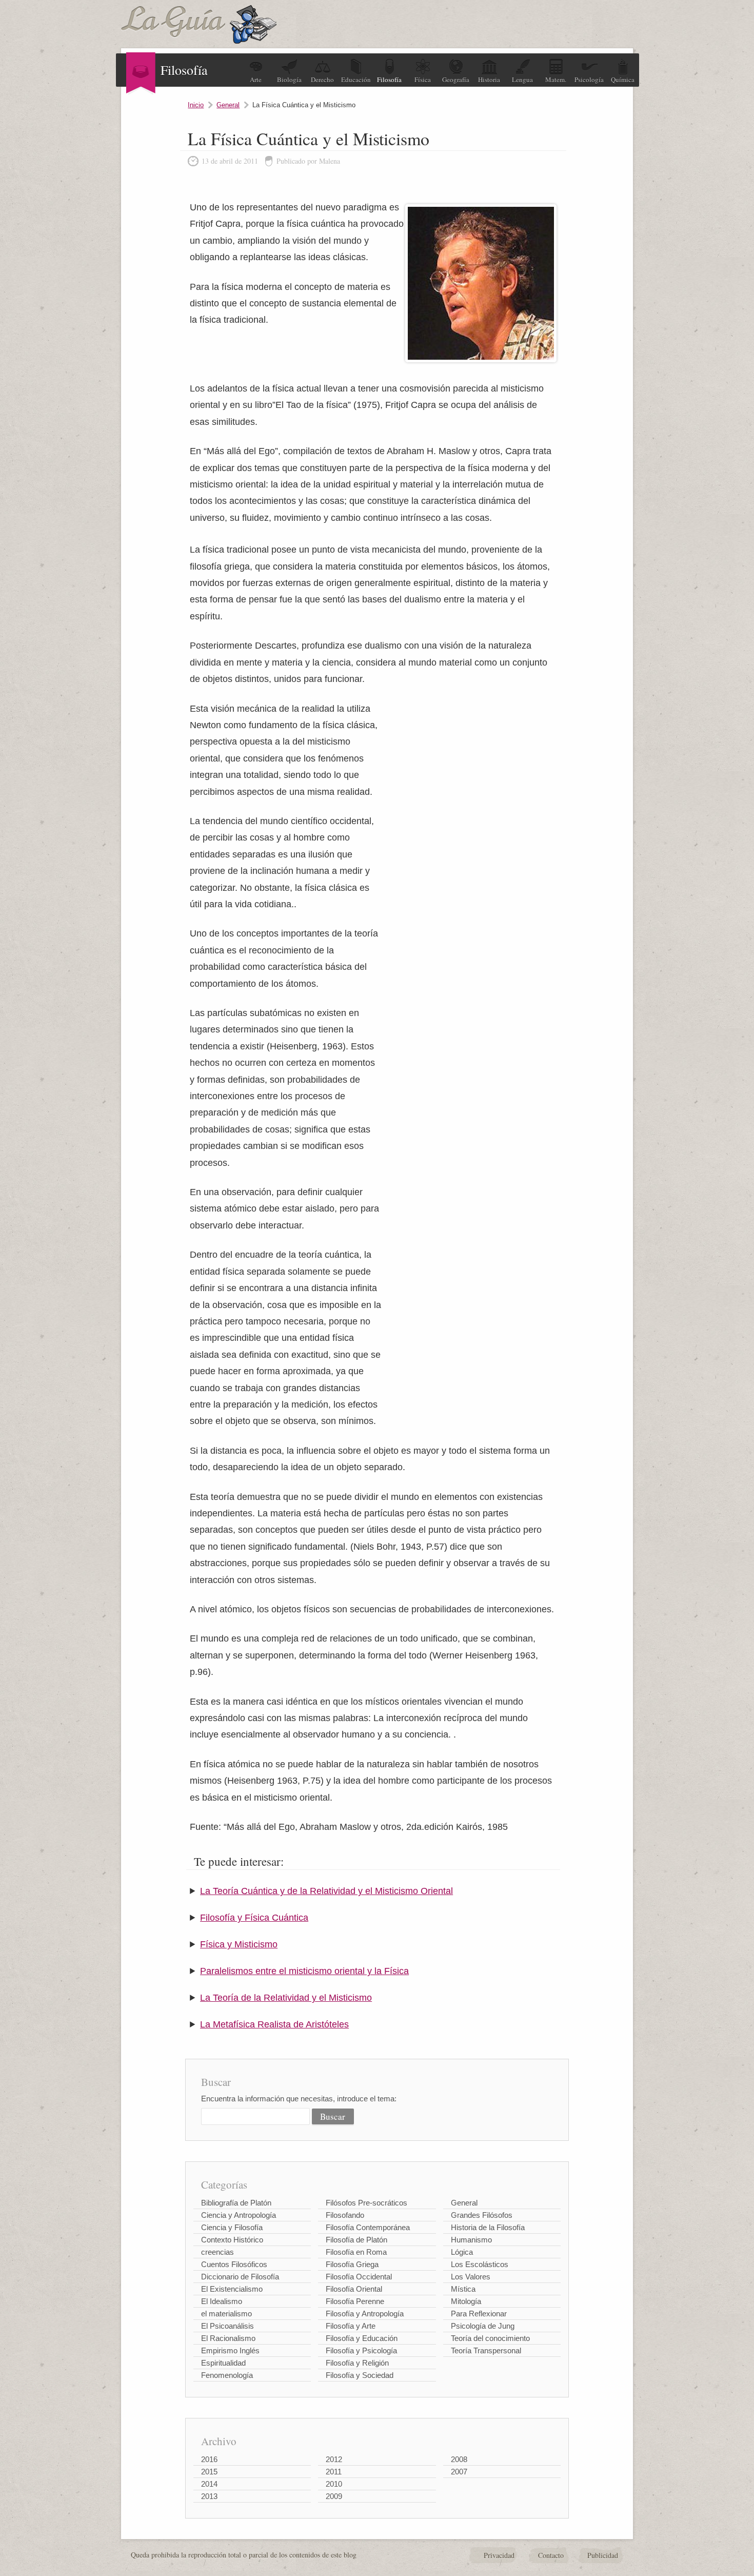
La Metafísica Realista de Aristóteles (274, 2024)
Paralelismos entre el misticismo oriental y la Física (304, 1971)
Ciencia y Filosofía (232, 2227)
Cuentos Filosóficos (234, 2264)
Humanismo (471, 2240)
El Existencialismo (232, 2289)
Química (623, 80)
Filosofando (345, 2215)
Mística (463, 2289)
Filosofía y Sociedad (360, 2375)
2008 (459, 2459)
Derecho (322, 80)
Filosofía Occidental (359, 2277)
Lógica (462, 2252)
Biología (289, 80)
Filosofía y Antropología (365, 2314)
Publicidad (603, 2555)
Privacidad (499, 2555)
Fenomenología (227, 2375)
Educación (356, 80)
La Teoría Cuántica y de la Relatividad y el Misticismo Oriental (326, 1891)
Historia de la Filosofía (488, 2227)
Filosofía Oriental (354, 2289)
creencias (217, 2252)
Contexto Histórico (232, 2240)
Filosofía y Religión (357, 2363)
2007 (459, 2472)
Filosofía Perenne (355, 2301)
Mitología (466, 2301)
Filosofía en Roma (356, 2252)
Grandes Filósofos (482, 2215)
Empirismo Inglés (230, 2350)
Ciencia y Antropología (239, 2215)
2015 (209, 2472)
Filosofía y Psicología (361, 2350)
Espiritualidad (223, 2363)
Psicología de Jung (483, 2326)
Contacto (551, 2555)
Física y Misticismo (239, 1944)
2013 (209, 2496)
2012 (334, 2459)
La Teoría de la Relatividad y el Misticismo (286, 1998)
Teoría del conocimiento (490, 2338)
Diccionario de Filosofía (240, 2277)
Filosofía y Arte (351, 2326)
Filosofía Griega (352, 2264)
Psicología (589, 80)
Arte (256, 80)
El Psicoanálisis (227, 2326)
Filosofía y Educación (362, 2338)
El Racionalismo (228, 2338)
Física (423, 80)
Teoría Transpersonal (486, 2350)
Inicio (196, 105)
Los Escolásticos (480, 2264)
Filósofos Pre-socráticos (366, 2203)
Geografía (456, 80)
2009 (334, 2496)
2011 (334, 2472)
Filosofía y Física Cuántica (254, 1918)
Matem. (556, 80)
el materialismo (226, 2314)
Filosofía (389, 80)
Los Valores (471, 2277)
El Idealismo (222, 2301)
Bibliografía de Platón (236, 2203)
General (228, 105)
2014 (209, 2484)
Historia (489, 80)
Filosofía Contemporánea (368, 2227)
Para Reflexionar (479, 2314)
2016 (209, 2459)
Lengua (522, 80)
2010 (334, 2484)
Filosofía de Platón (356, 2240)
